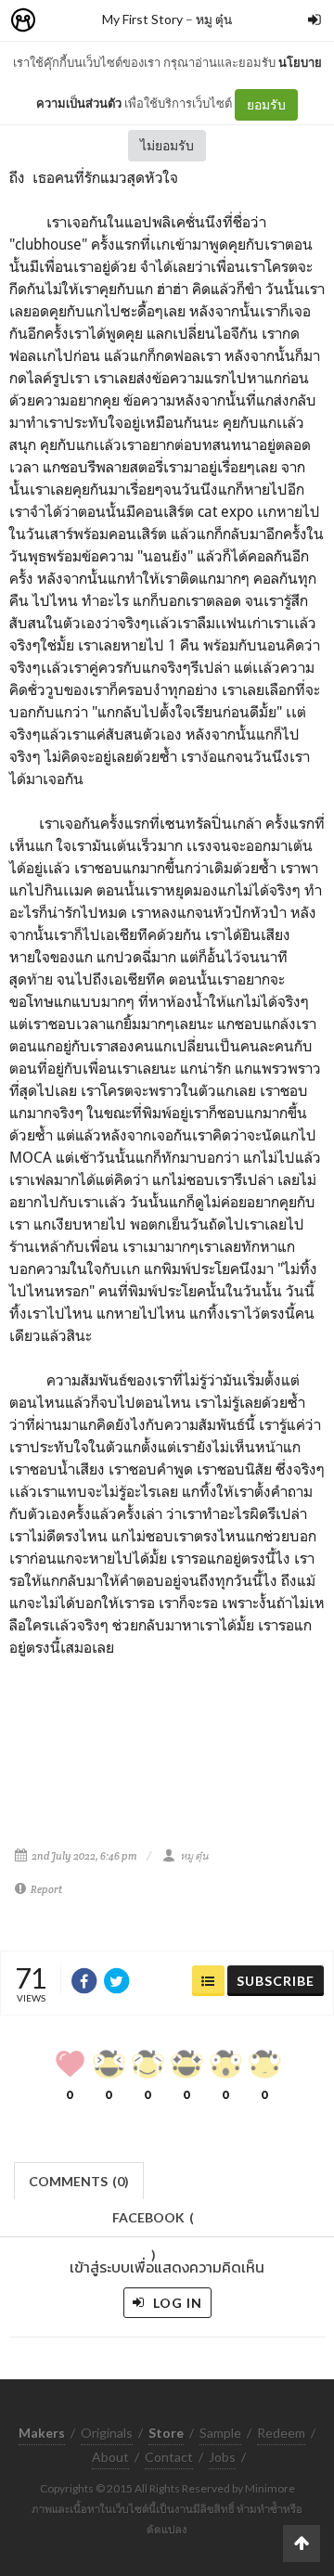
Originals (107, 2433)
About (110, 2457)
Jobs (222, 2457)
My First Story (142, 19)
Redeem (281, 2433)
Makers (64, 21)
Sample (220, 2433)
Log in (176, 2303)
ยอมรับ (266, 104)
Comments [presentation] (79, 2181)
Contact (169, 2457)
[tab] (79, 2179)
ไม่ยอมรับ (167, 145)
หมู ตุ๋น (214, 19)
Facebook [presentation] (153, 2223)
